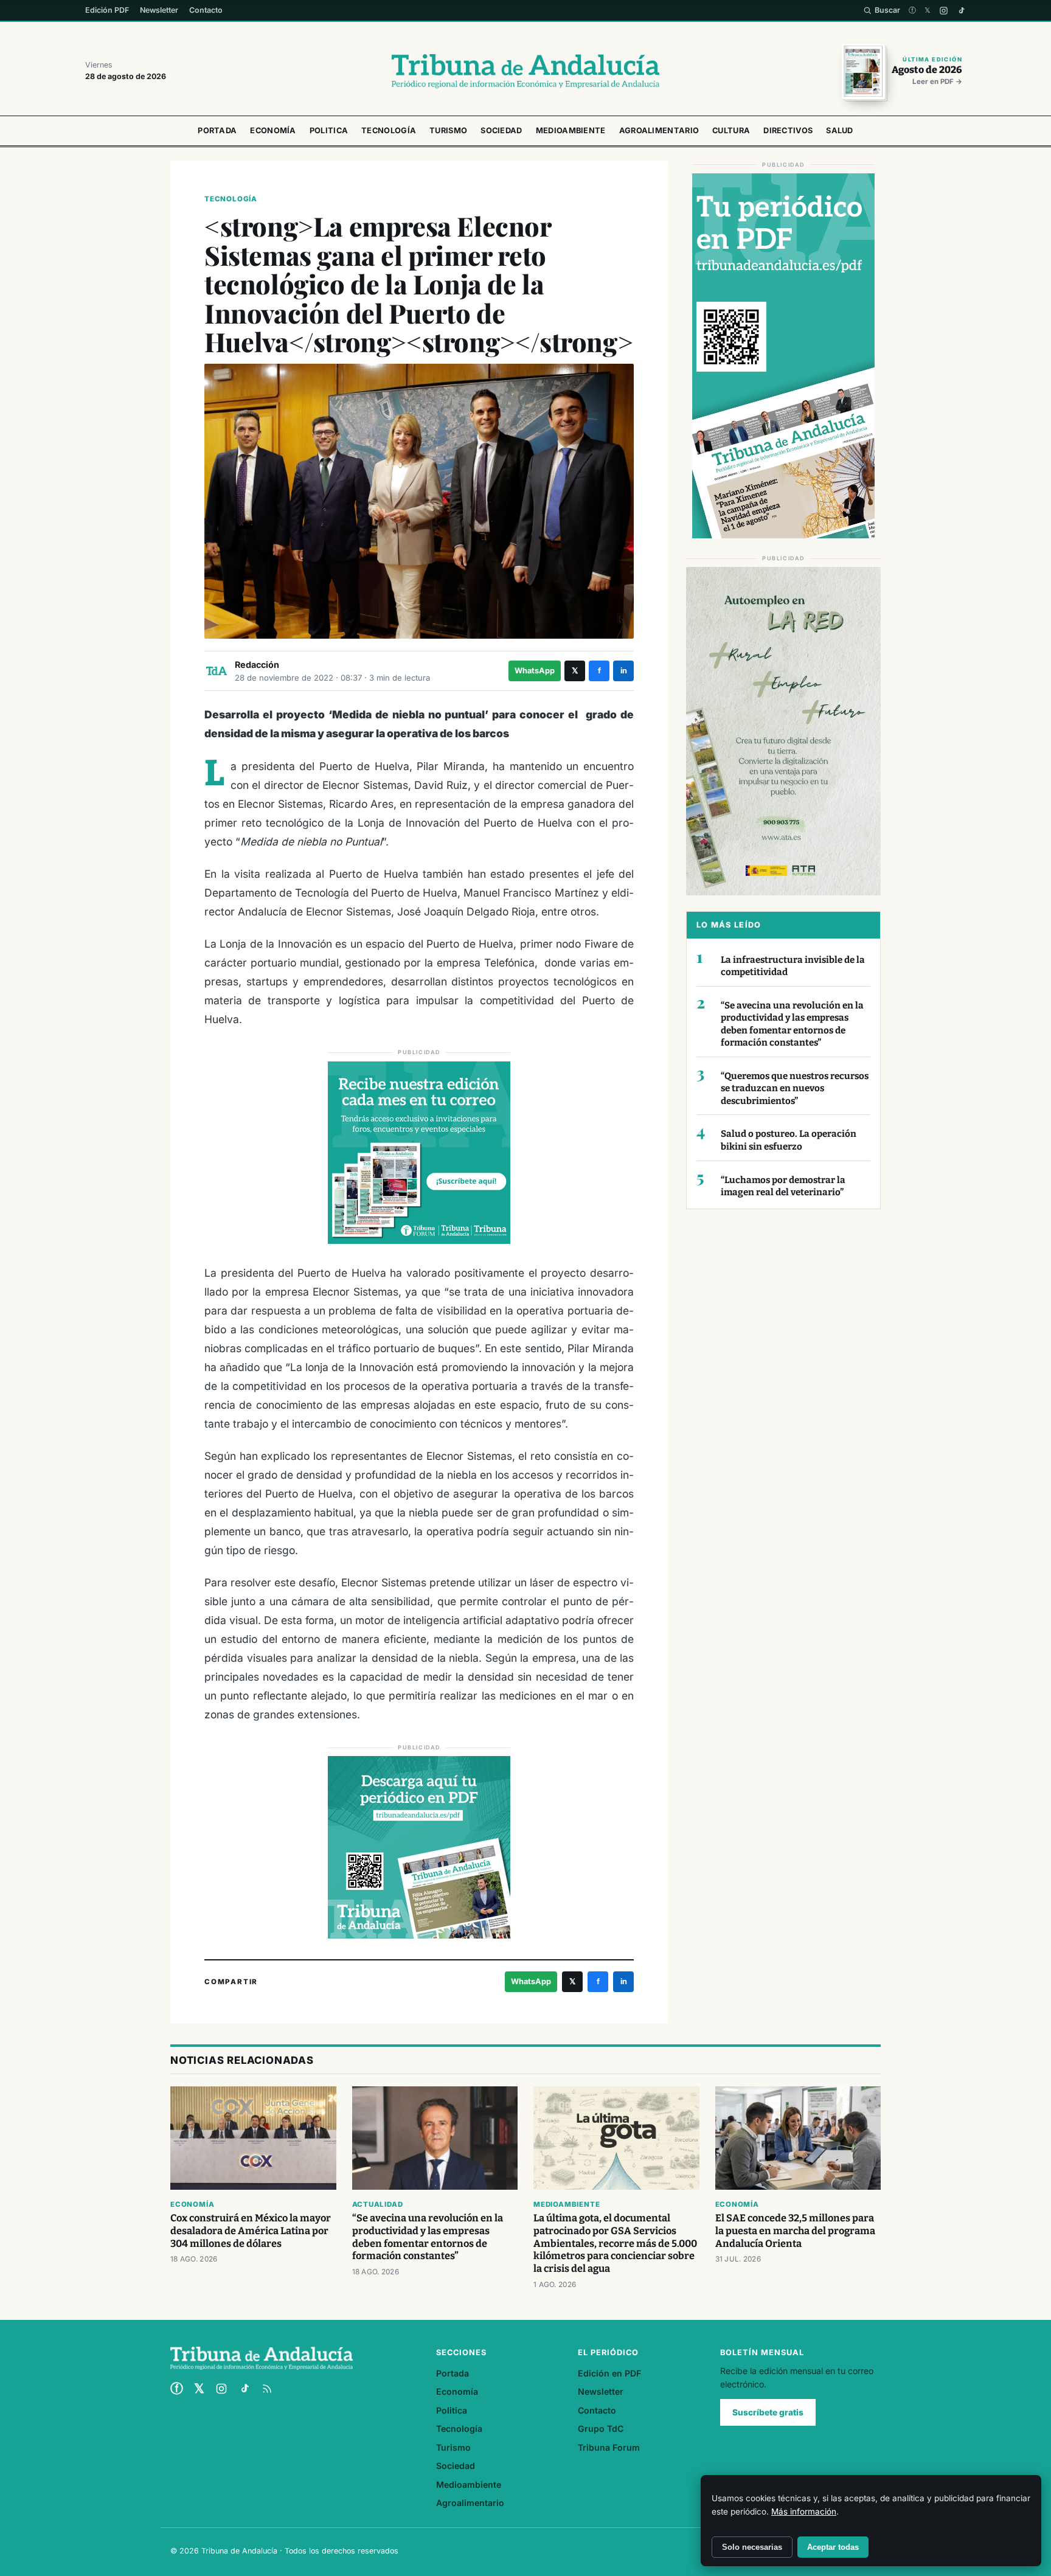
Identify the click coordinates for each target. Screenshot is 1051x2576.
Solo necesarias (752, 2547)
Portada (217, 130)
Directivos (788, 130)
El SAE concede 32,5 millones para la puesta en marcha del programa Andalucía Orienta (795, 2231)
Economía (273, 130)
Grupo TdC (601, 2428)
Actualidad (378, 2204)
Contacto (206, 10)
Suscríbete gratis (768, 2412)
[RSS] (267, 2389)
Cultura (731, 130)
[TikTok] (961, 11)
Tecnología (389, 130)
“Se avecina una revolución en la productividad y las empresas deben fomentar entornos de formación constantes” (792, 1024)
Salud (840, 130)
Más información (804, 2512)
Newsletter (159, 10)
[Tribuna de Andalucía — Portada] (525, 71)
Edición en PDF (609, 2373)
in (624, 671)
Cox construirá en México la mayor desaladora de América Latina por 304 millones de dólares (251, 2231)
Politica (329, 130)
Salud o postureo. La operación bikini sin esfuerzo (789, 1140)
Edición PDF (107, 10)
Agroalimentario (659, 130)
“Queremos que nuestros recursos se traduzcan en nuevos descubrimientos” (795, 1088)
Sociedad (501, 130)
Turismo (448, 130)
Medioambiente (571, 130)
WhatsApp (535, 671)
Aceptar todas (833, 2547)
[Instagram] (944, 11)
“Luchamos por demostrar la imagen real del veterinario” (783, 1186)
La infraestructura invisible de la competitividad (793, 966)
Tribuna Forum (609, 2447)
